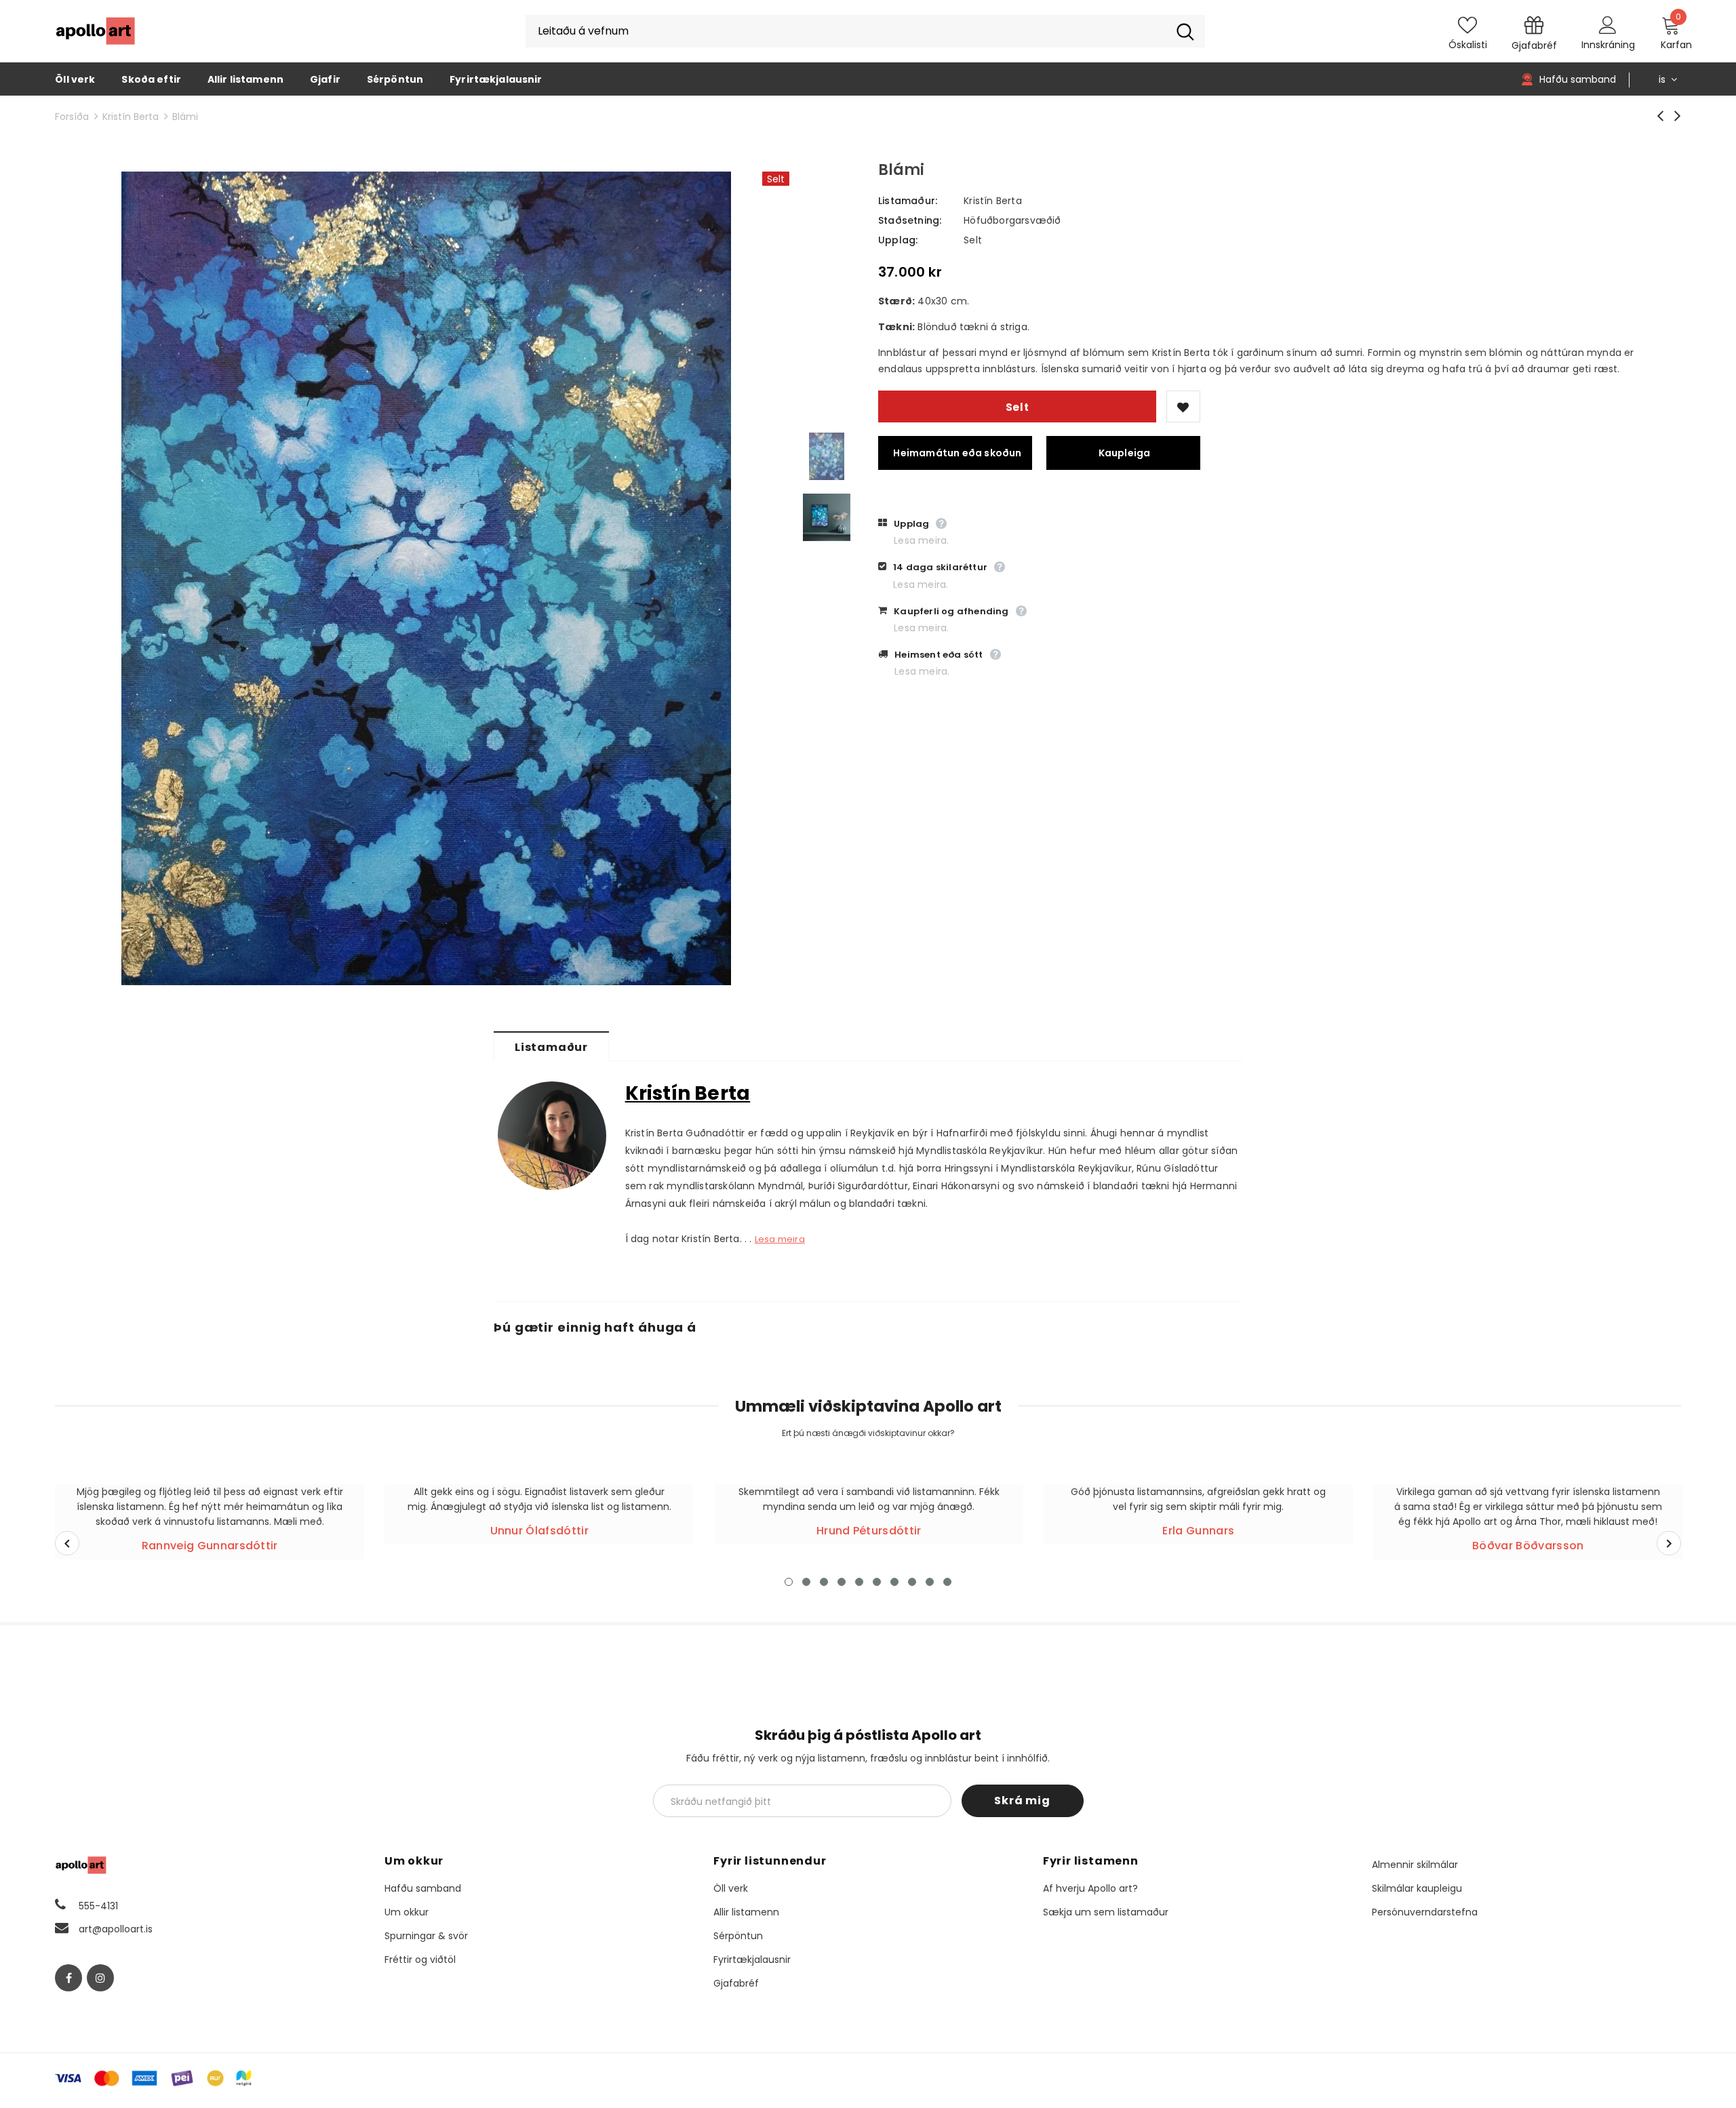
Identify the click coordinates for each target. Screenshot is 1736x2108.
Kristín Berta (131, 117)
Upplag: (898, 240)
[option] (426, 578)
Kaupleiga (1125, 453)
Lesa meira (780, 1239)
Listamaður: (908, 201)
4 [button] (842, 1582)
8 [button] (912, 1582)
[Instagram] (100, 1978)
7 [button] (894, 1582)
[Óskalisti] (1183, 406)
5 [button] (859, 1582)
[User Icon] (1608, 24)
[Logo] (96, 31)
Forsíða (72, 117)
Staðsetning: (910, 220)
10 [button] (947, 1582)
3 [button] (824, 1582)
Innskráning (1608, 45)
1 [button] (789, 1582)
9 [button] (930, 1582)
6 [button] (877, 1582)
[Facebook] (68, 1978)
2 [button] (806, 1582)
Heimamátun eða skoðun (957, 453)
